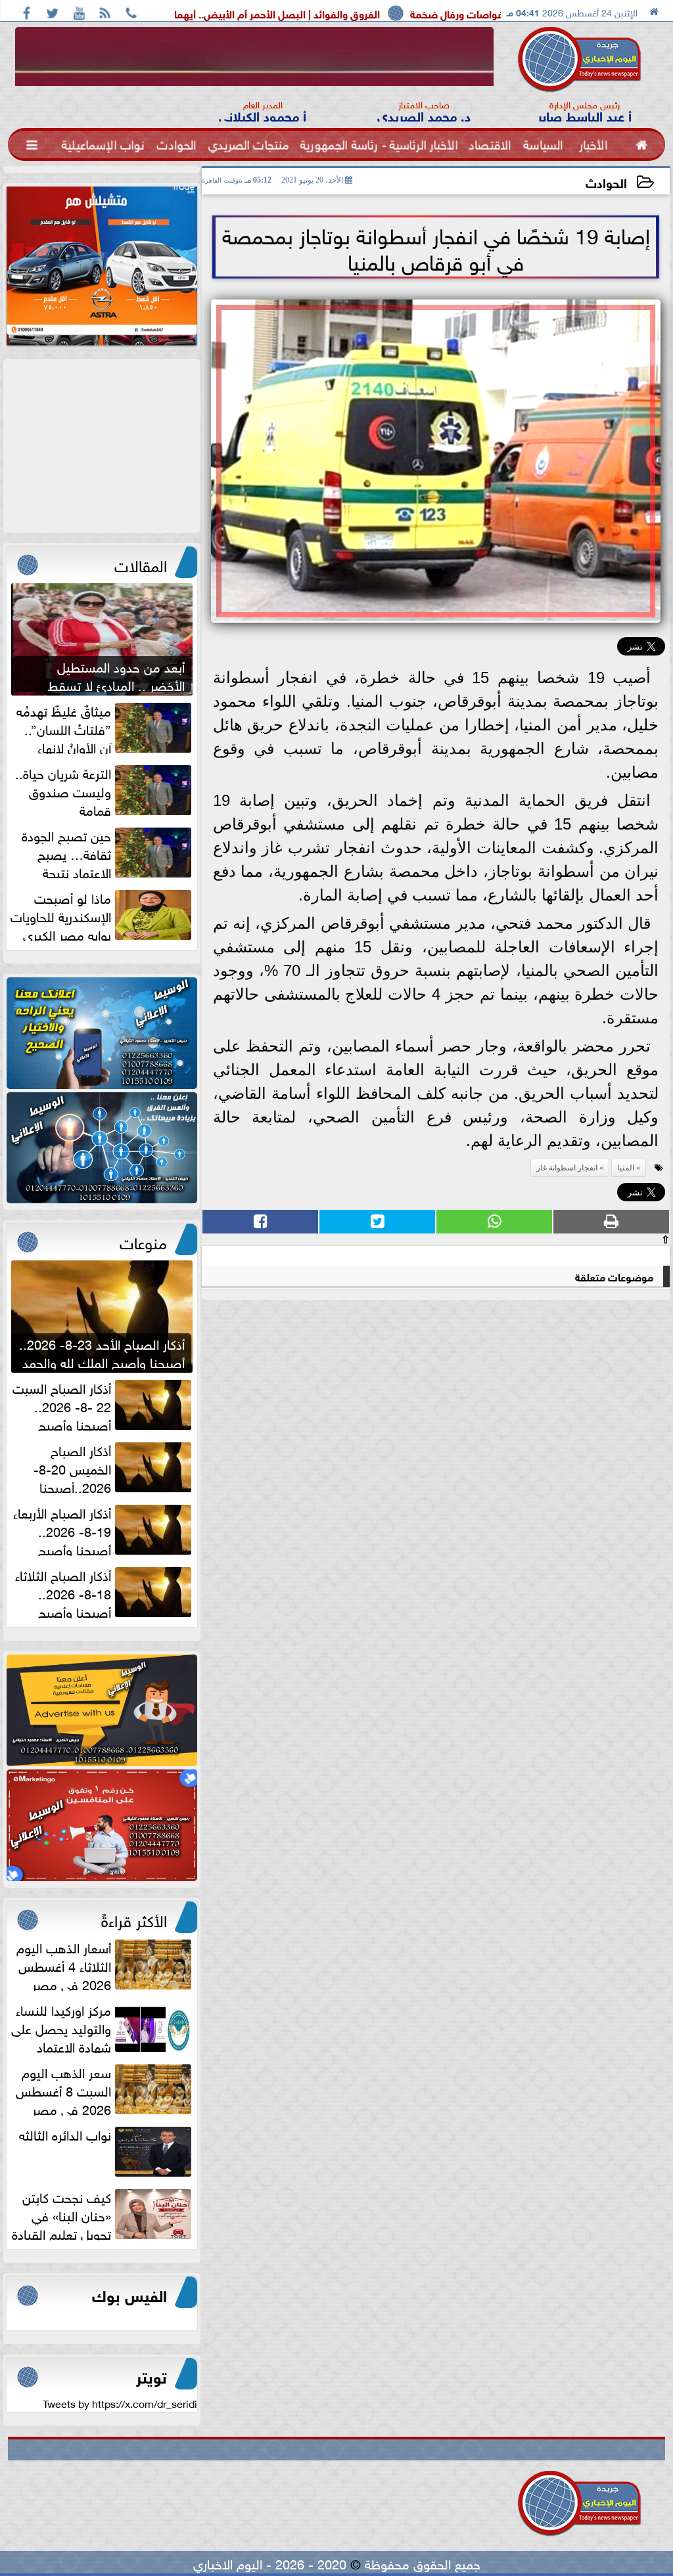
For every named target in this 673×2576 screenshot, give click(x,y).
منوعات (143, 1241)
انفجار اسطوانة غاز (567, 1168)
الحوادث (606, 182)
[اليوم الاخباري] (102, 1033)
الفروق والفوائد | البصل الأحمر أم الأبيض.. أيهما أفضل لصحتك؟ (358, 13)
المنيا (626, 1168)
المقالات (141, 564)
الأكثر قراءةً (134, 1919)
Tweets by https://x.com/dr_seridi (120, 2403)
